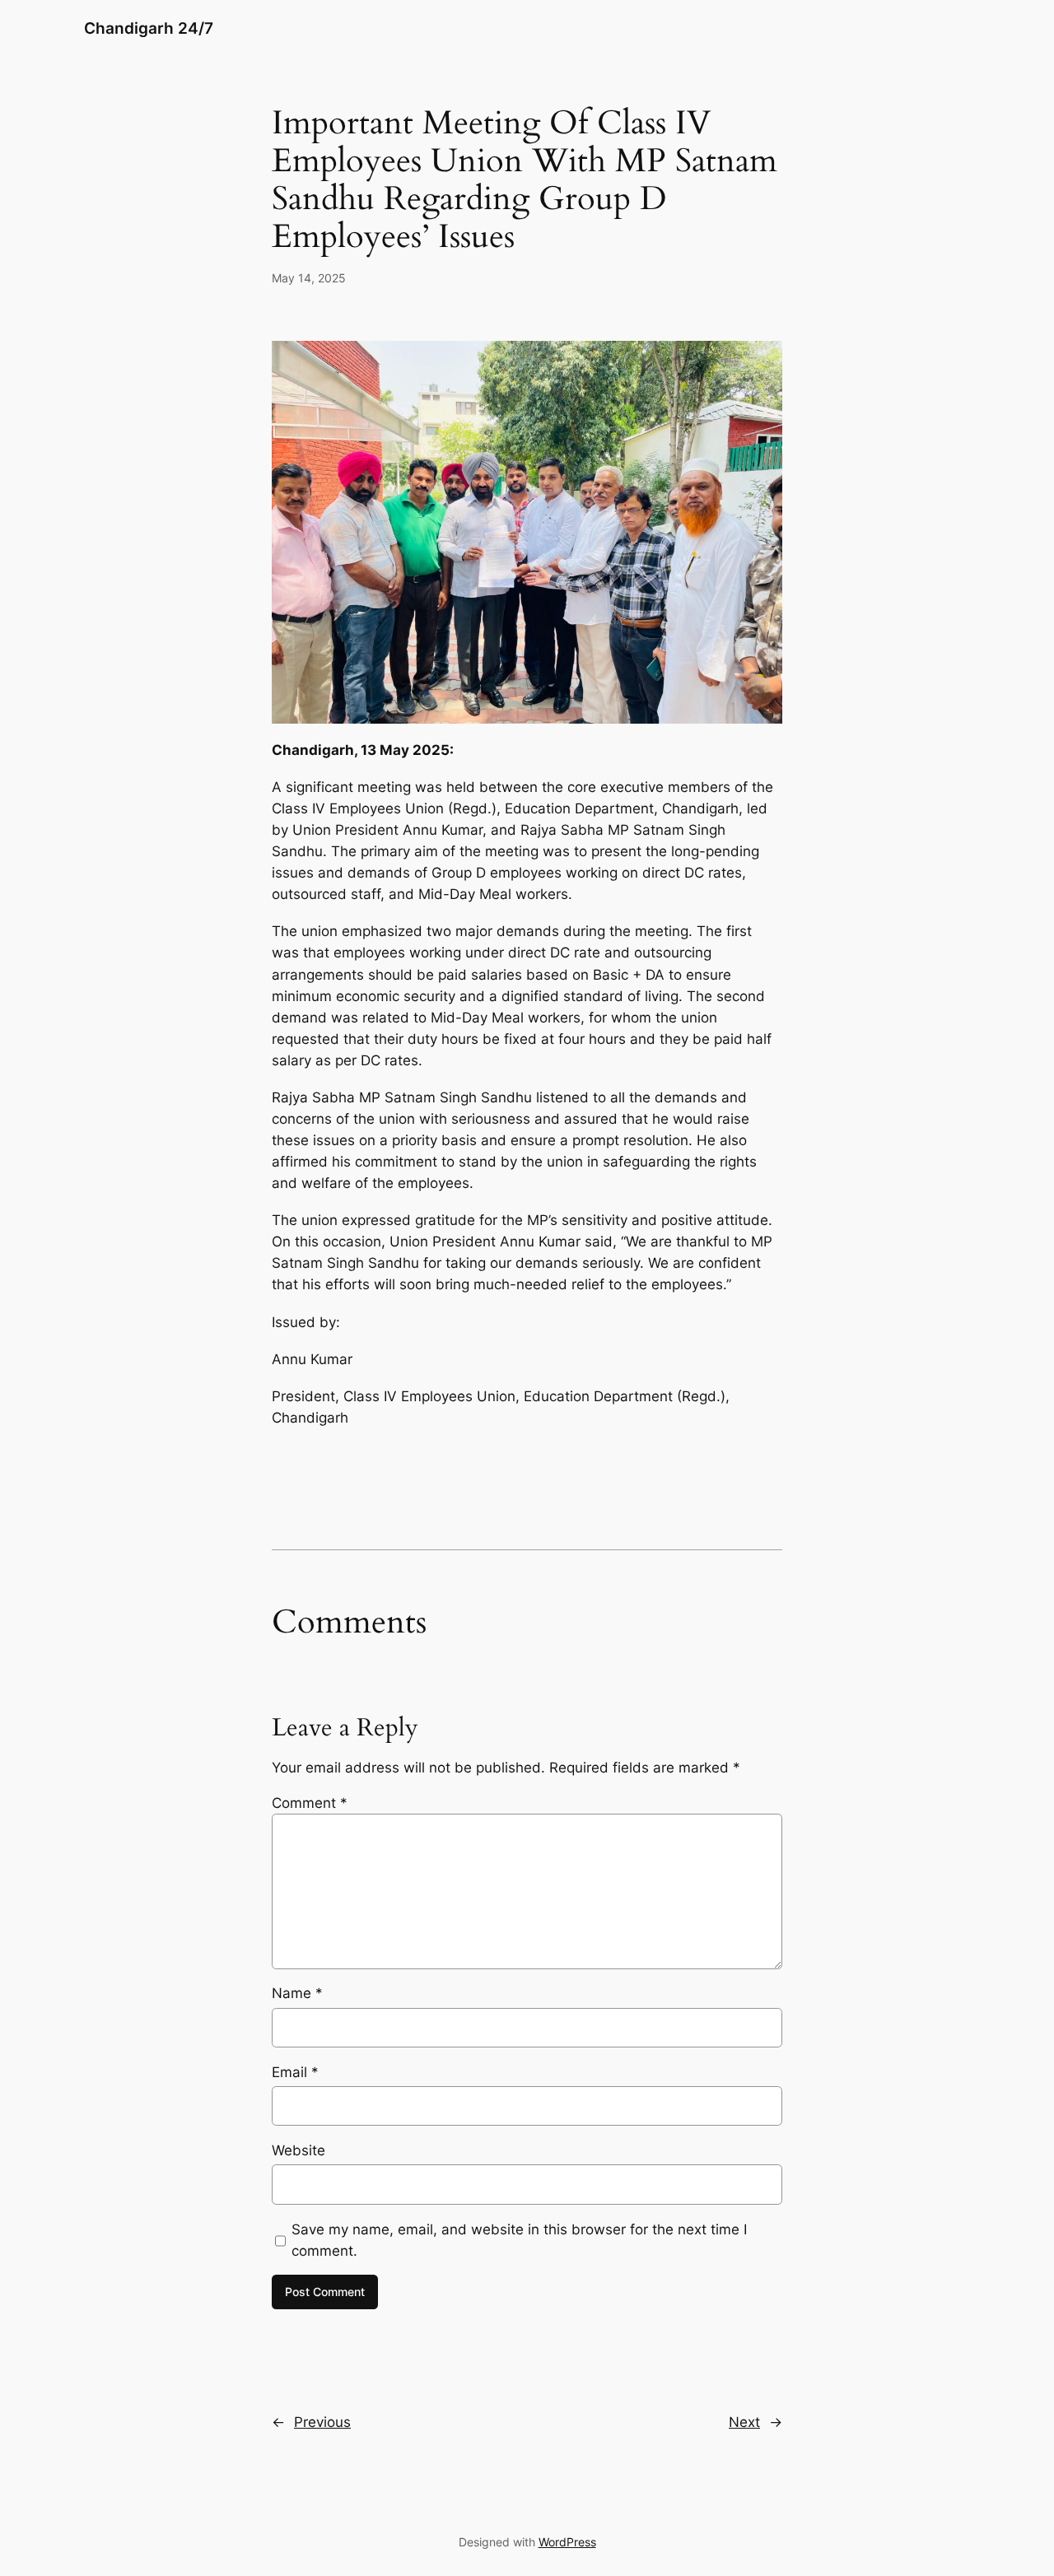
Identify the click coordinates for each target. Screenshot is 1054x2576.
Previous (322, 2422)
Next (744, 2422)
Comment (310, 1803)
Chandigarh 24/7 (149, 28)
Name (297, 1993)
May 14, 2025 (309, 278)
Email (295, 2072)
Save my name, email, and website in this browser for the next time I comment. (519, 2240)
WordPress (567, 2542)
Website (298, 2150)
